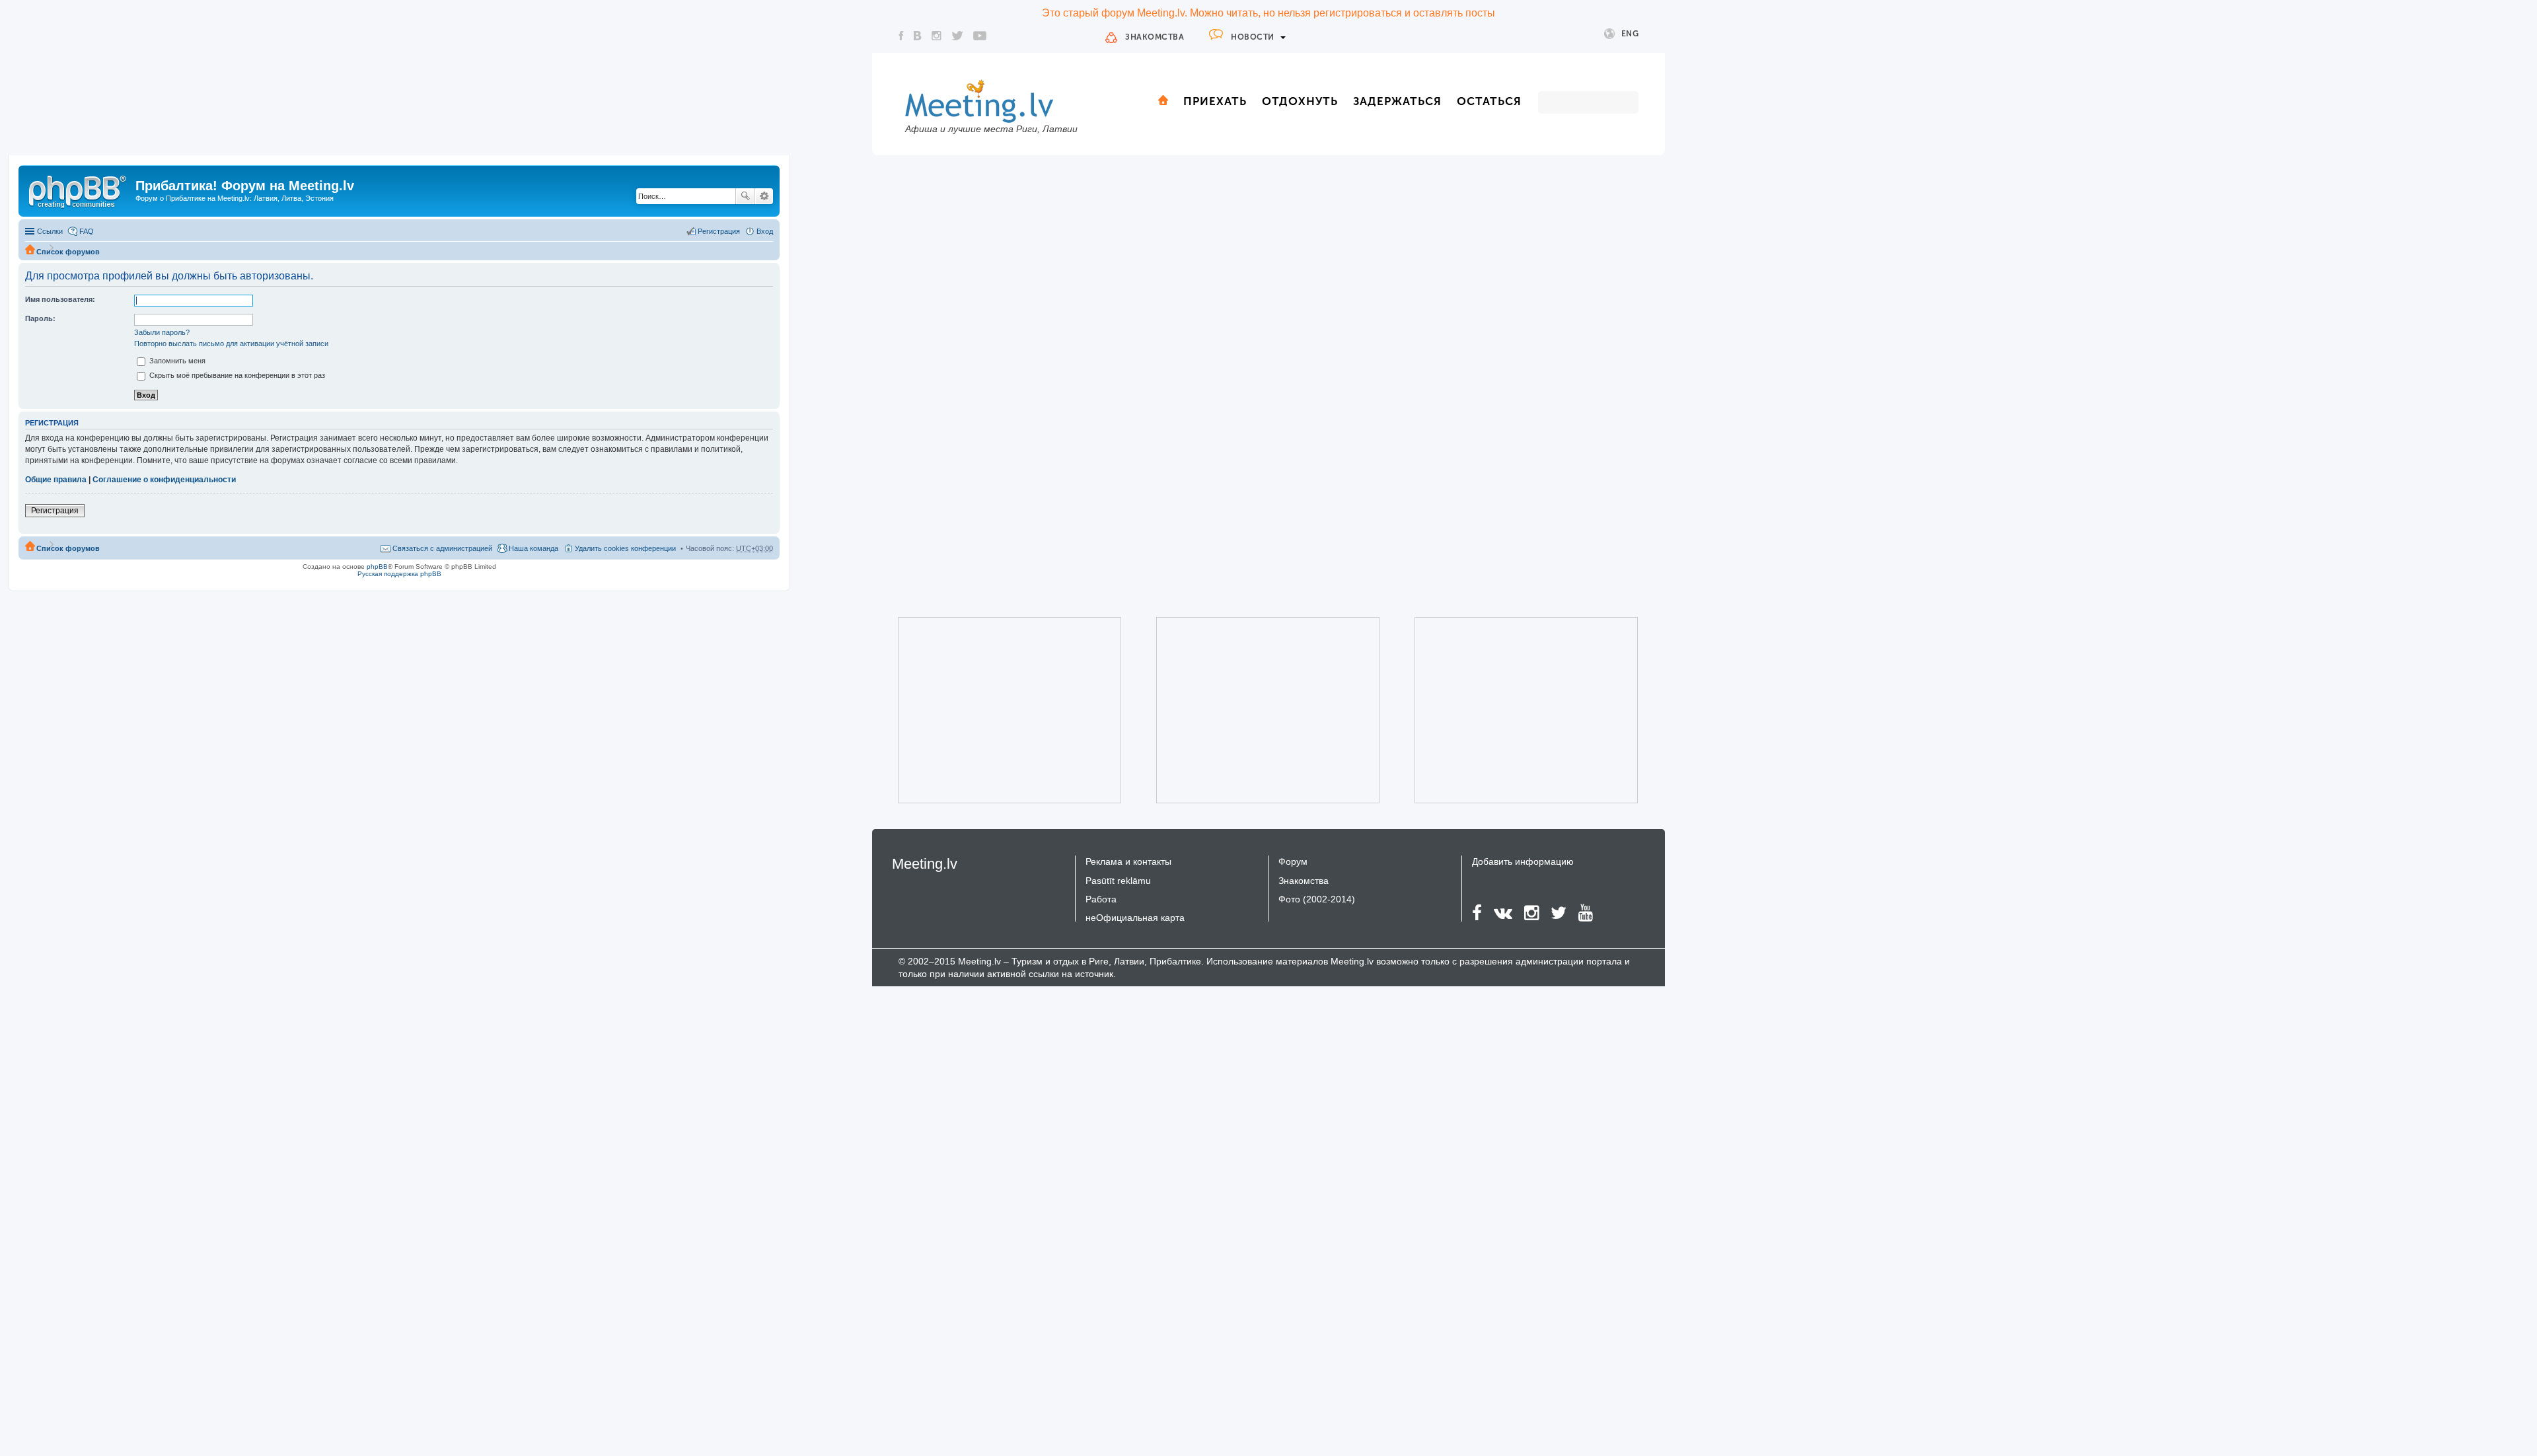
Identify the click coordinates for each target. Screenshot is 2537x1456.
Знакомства (1155, 37)
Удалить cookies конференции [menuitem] (625, 548)
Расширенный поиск (764, 196)
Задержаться (1397, 101)
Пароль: (40, 318)
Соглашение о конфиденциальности (164, 480)
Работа (1101, 899)
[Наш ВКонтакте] (918, 36)
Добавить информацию (1523, 861)
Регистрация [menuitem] (719, 231)
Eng (1630, 34)
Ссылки (50, 231)
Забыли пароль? (162, 332)
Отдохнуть (1300, 101)
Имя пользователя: (60, 299)
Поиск (745, 196)
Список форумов (68, 252)
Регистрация (55, 511)
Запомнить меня (176, 361)
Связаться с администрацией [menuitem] (442, 548)
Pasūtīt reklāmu (1118, 881)
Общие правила (56, 480)
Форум (1293, 861)
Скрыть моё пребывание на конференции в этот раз (236, 375)
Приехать (1215, 101)
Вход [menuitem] (765, 231)
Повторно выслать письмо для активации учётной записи (231, 344)
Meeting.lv (925, 864)
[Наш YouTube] (980, 36)
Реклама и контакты (1128, 861)
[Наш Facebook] (901, 36)
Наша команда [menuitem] (533, 548)
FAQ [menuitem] (87, 231)
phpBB (377, 566)
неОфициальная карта (1135, 918)
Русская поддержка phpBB (399, 574)
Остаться (1489, 101)
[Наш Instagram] (937, 36)
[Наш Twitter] (957, 36)
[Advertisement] (991, 710)
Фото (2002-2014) (1317, 899)
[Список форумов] (79, 190)
